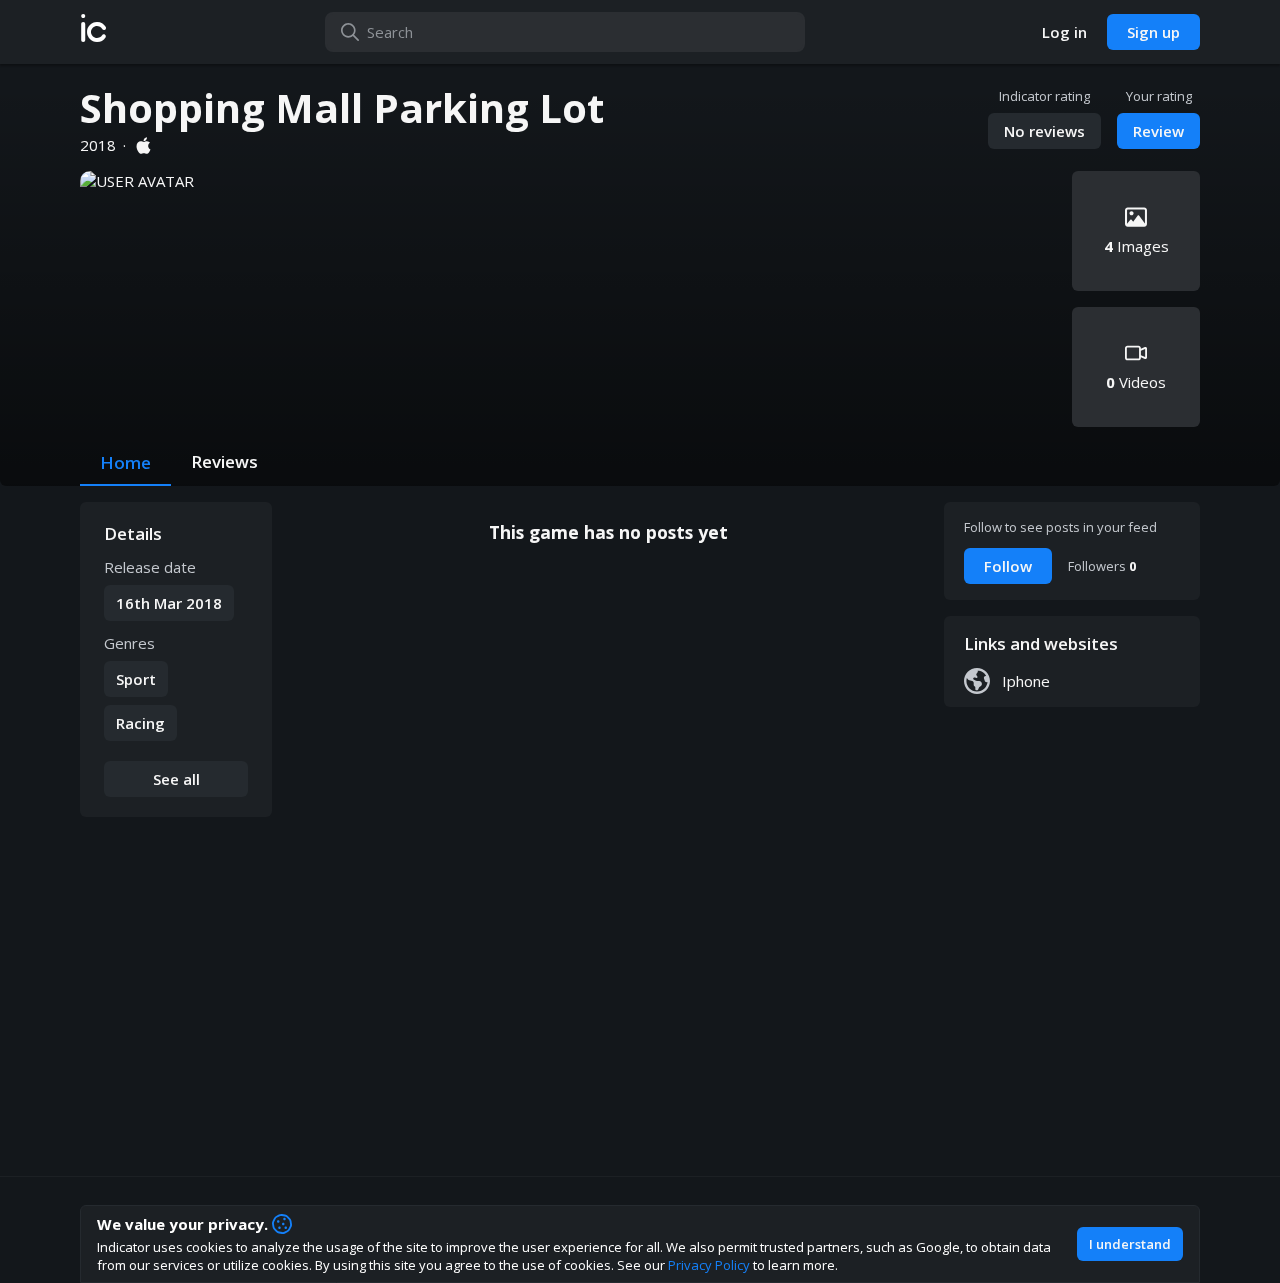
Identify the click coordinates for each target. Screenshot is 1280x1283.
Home (125, 462)
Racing (140, 723)
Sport (136, 679)
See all (176, 779)
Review (1158, 131)
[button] (93, 32)
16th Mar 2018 (169, 603)
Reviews (224, 461)
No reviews (1044, 131)
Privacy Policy (709, 1265)
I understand (1130, 1244)
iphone (1026, 681)
